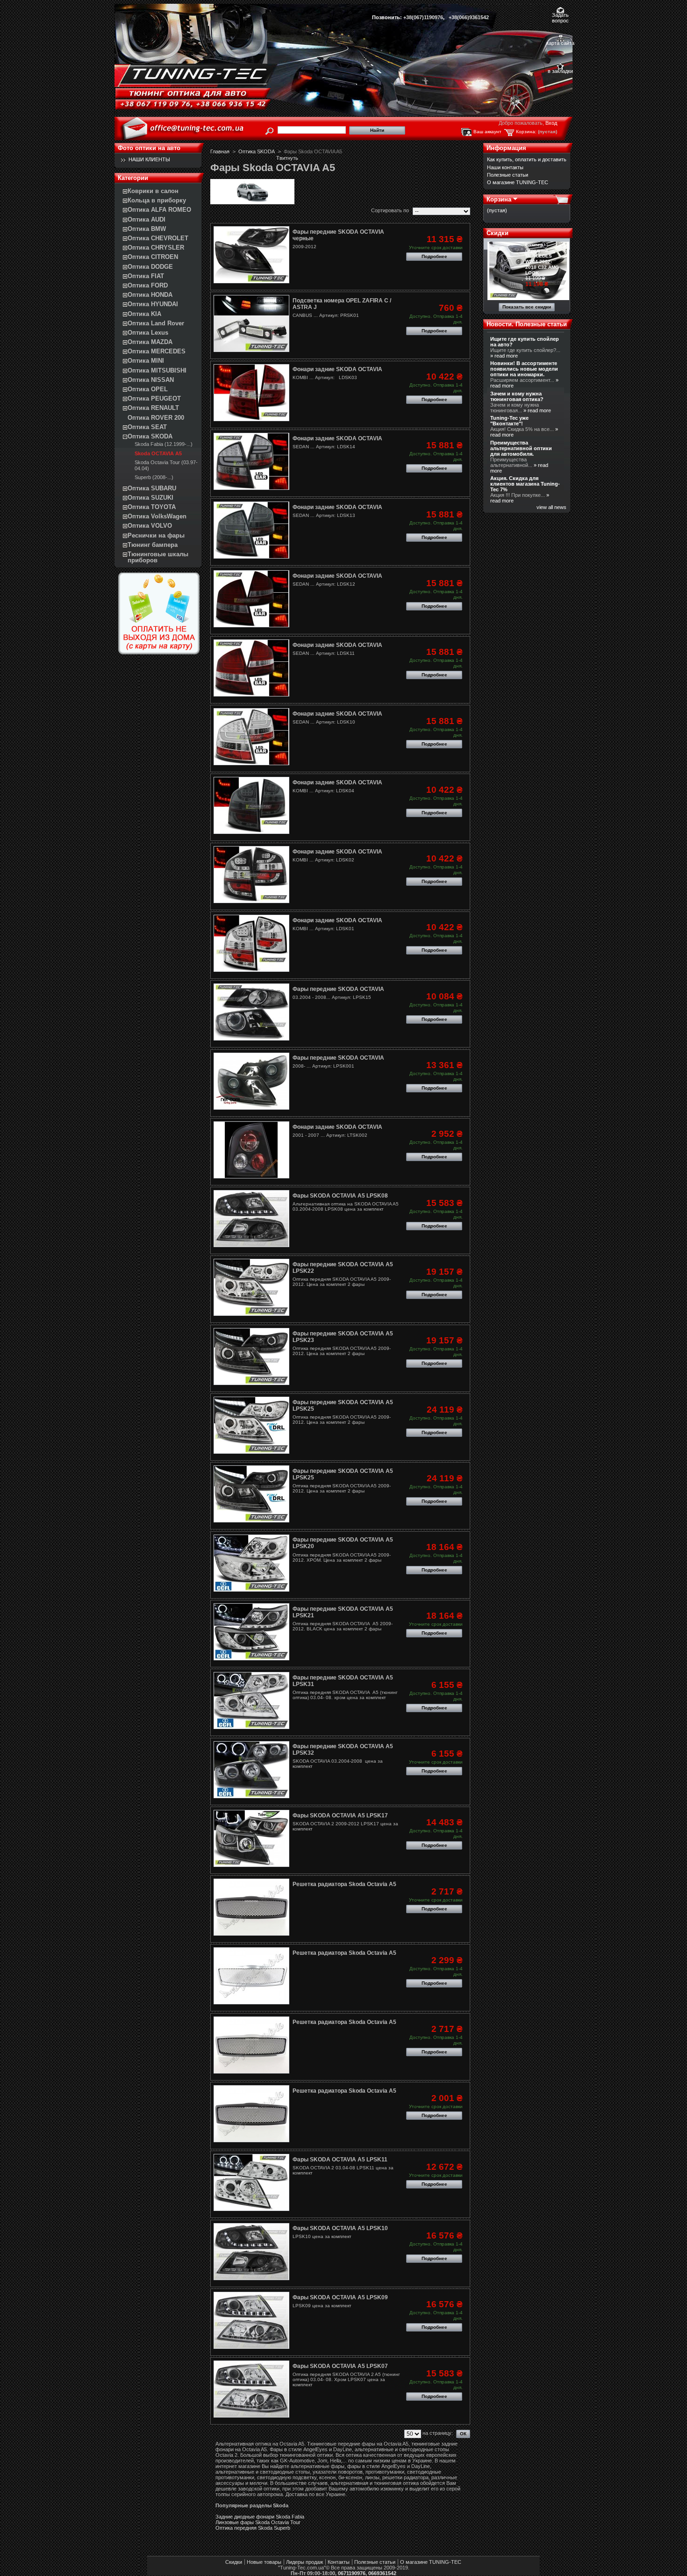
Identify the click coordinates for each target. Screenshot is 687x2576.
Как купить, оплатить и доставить (527, 159)
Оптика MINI (146, 361)
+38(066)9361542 (469, 17)
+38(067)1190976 (423, 17)
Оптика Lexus (148, 333)
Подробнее (434, 256)
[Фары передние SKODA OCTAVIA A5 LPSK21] (251, 1632)
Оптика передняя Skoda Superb (253, 2528)
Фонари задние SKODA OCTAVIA (337, 369)
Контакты (339, 2562)
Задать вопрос (560, 16)
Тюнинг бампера (153, 545)
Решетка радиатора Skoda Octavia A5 (344, 1884)
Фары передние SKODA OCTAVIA (338, 989)
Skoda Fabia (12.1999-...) (164, 444)
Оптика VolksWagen (157, 516)
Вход (551, 123)
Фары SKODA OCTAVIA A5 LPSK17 (340, 1815)
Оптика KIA (144, 314)
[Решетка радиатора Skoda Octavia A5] (251, 1907)
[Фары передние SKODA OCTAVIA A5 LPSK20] (251, 1563)
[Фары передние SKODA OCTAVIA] (251, 1012)
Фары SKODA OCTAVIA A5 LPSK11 (340, 2160)
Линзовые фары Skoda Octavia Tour (258, 2522)
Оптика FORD (148, 285)
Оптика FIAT (146, 276)
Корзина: (526, 132)
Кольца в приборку (157, 200)
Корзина (499, 199)
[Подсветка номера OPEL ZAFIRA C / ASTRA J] (251, 323)
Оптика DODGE (150, 267)
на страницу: (438, 2433)
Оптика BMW (147, 229)
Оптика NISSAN (151, 380)
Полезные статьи (508, 175)
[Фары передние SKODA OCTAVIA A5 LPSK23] (251, 1356)
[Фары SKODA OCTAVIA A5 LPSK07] (251, 2389)
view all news (551, 507)
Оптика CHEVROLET (158, 238)
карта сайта (560, 43)
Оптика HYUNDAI (153, 304)
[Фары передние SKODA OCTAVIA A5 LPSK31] (251, 1701)
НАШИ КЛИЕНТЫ (149, 159)
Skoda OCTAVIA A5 (158, 453)
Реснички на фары (156, 535)
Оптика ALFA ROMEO (159, 210)
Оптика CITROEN (153, 257)
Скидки (497, 233)
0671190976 (352, 2573)
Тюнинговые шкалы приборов (158, 557)
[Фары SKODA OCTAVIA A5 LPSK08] (251, 1219)
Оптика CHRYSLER (156, 248)
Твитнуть (287, 158)
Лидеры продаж (304, 2562)
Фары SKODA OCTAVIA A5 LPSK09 (340, 2297)
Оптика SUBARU (152, 488)
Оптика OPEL (148, 389)
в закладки (560, 71)
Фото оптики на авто (149, 148)
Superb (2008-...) (154, 477)
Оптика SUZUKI (150, 498)
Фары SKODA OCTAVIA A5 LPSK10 (340, 2228)
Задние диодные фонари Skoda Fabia (260, 2517)
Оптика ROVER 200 (156, 418)
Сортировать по (390, 210)
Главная (220, 151)
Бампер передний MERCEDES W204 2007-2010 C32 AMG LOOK (542, 259)
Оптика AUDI (147, 219)
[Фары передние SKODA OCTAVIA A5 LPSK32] (251, 1770)
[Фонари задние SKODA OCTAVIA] (251, 393)
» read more (504, 356)
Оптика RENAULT (153, 408)
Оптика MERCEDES (157, 351)
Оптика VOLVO (150, 526)
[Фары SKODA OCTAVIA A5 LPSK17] (251, 1838)
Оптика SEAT (147, 427)
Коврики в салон (153, 191)
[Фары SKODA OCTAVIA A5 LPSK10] (251, 2252)
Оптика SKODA (150, 436)
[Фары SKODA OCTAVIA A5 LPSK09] (251, 2320)
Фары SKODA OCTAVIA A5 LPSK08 (340, 1196)
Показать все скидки (527, 307)
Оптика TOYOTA (152, 507)
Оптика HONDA (150, 295)
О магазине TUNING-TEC (518, 182)
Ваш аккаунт (487, 132)
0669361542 (382, 2573)
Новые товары (264, 2562)
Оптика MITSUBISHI (157, 370)
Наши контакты (505, 167)
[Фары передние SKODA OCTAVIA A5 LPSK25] (251, 1425)
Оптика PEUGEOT (154, 398)
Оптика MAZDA (150, 342)
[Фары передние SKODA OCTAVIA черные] (251, 255)
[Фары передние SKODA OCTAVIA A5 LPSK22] (251, 1287)
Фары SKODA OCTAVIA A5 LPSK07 (340, 2366)
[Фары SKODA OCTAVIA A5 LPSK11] (251, 2182)
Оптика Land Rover (156, 323)
